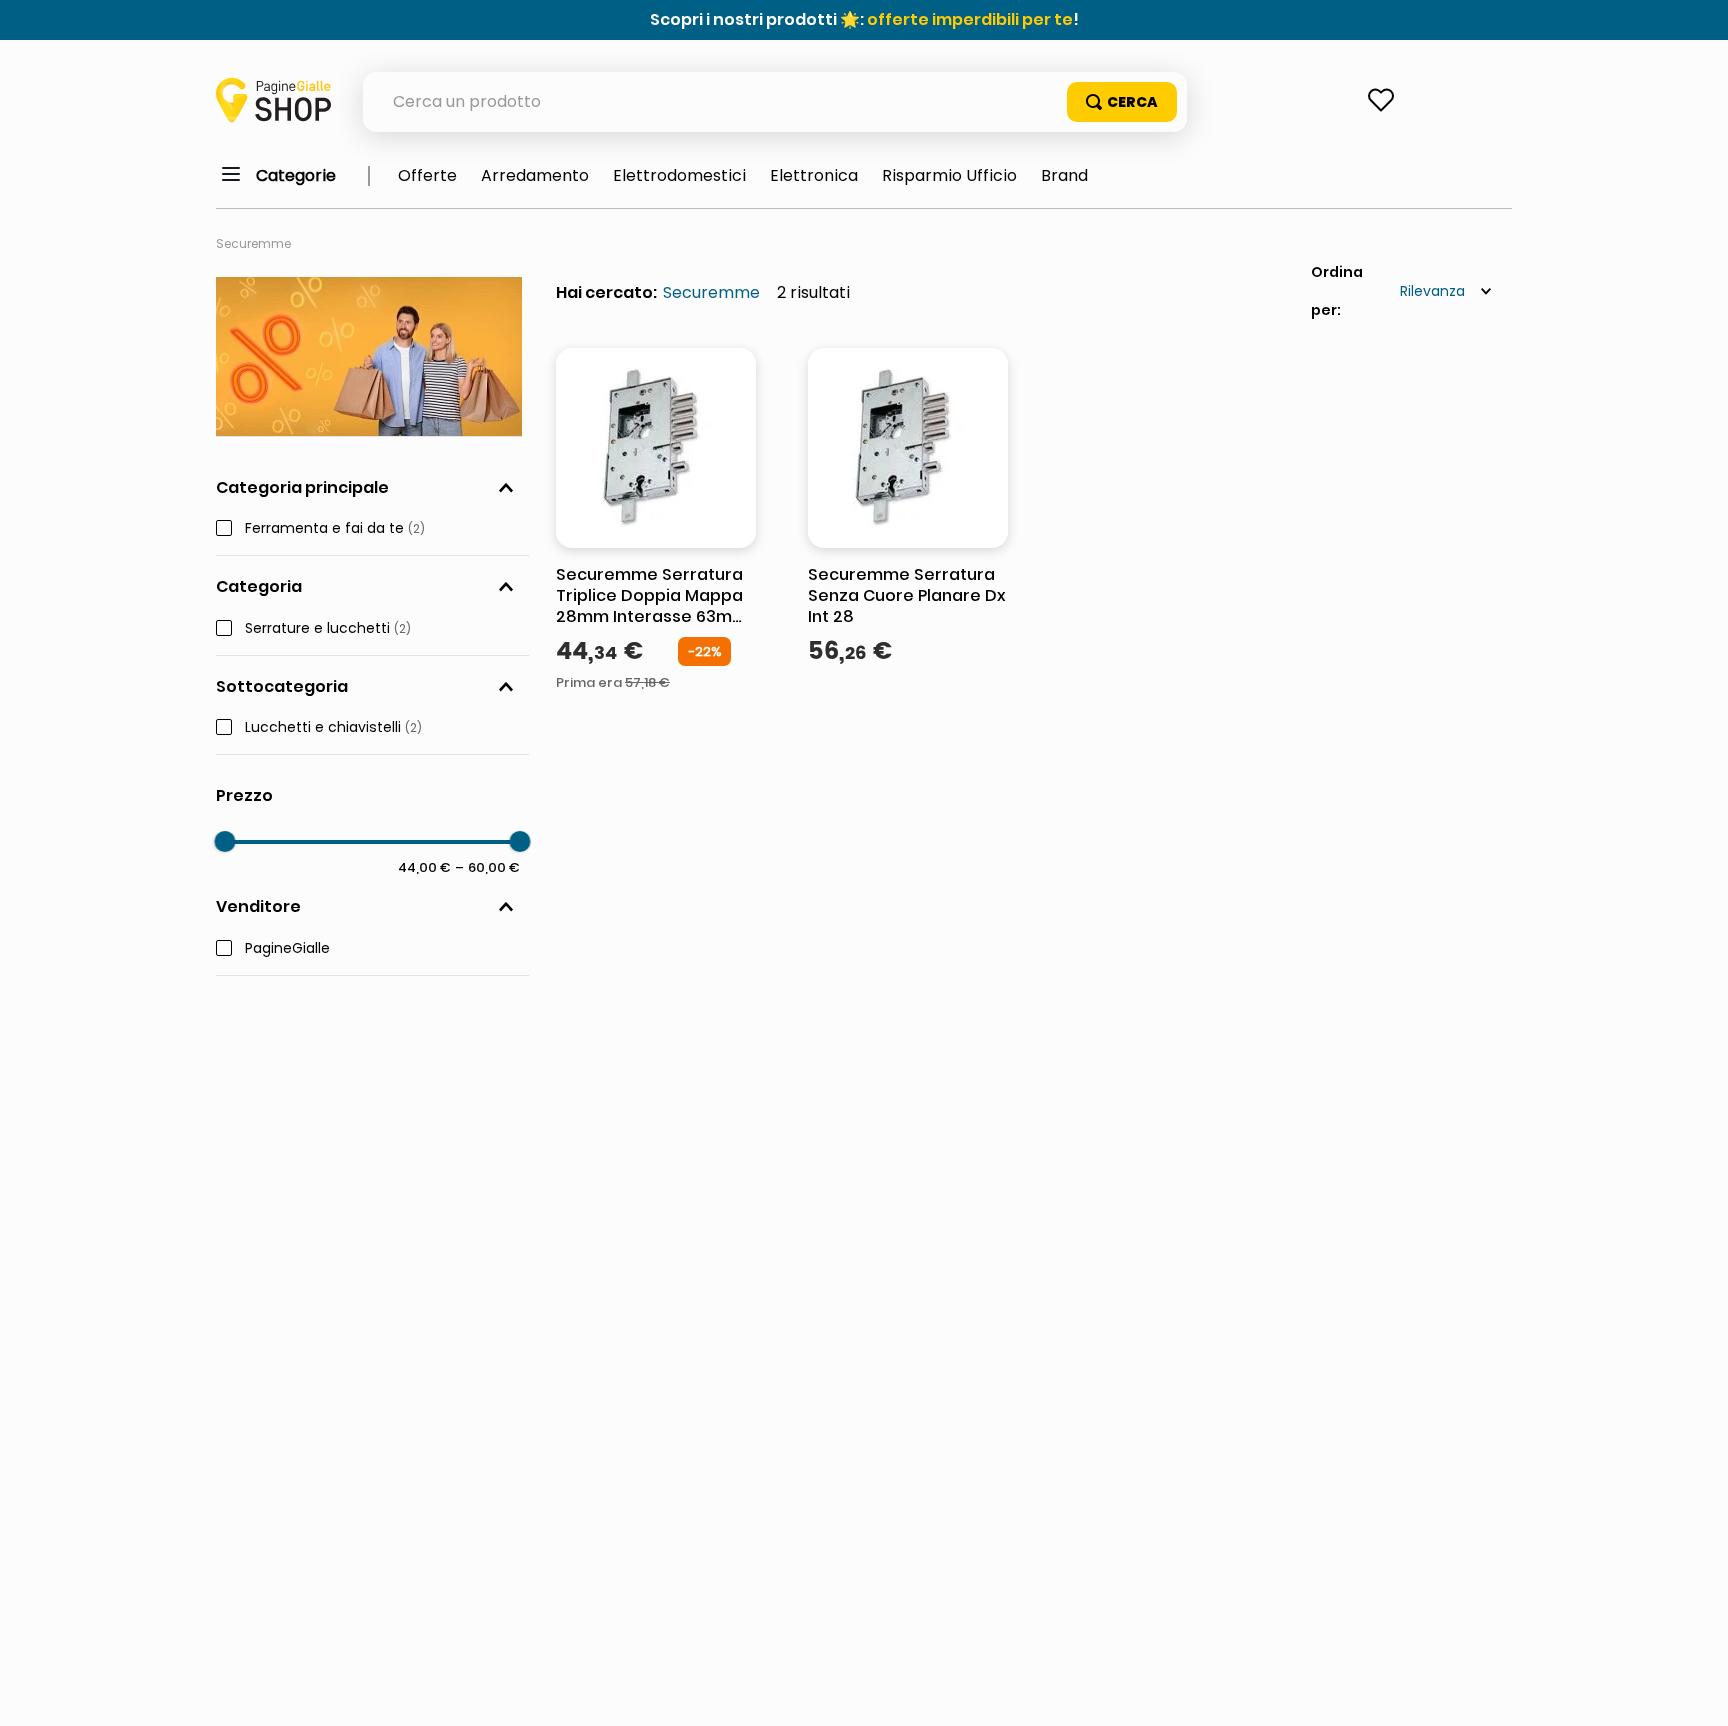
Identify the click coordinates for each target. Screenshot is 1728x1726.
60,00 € (487, 867)
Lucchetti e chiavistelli (333, 728)
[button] (372, 488)
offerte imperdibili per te (970, 19)
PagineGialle (287, 949)
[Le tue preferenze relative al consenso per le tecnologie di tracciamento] (1693, 1691)
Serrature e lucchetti (328, 629)
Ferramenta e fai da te (335, 529)
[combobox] (775, 102)
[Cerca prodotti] (1122, 102)
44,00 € (424, 867)
